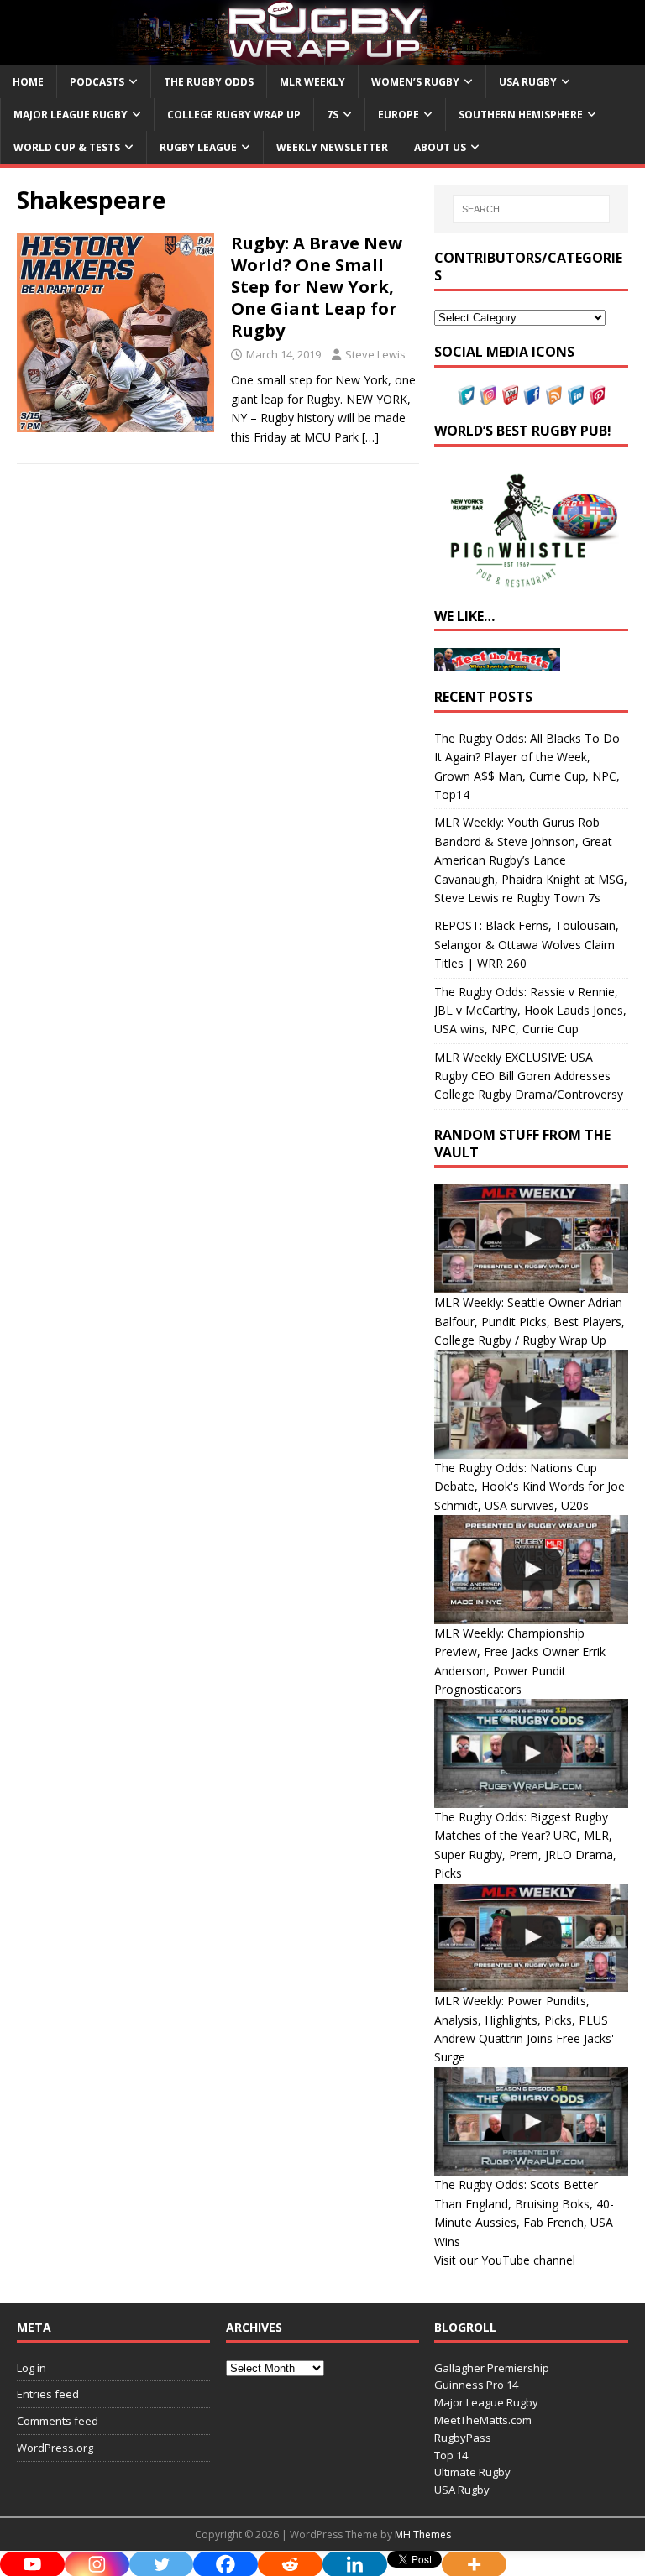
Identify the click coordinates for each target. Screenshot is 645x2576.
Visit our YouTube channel (505, 2260)
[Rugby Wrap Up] (322, 55)
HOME (28, 82)
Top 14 (451, 2455)
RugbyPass (463, 2438)
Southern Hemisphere (521, 115)
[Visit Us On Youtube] (510, 396)
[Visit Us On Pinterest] (597, 396)
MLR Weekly (312, 82)
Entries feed (48, 2394)
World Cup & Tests (67, 147)
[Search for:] (531, 209)
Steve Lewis (375, 354)
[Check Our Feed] (553, 396)
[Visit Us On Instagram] (488, 396)
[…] (370, 437)
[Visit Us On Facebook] (532, 396)
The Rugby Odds (209, 82)
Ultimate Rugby (472, 2472)
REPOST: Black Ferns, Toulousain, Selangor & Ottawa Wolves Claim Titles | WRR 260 (527, 944)
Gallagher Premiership (492, 2368)
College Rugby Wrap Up (234, 115)
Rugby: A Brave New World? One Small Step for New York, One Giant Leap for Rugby (317, 287)
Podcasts (97, 82)
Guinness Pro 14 (476, 2385)
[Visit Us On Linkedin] (575, 396)
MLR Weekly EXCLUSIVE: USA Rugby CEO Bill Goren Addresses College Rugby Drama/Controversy (529, 1076)
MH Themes (423, 2534)
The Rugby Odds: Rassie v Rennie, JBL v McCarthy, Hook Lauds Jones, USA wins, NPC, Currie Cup (530, 1011)
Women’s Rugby (415, 82)
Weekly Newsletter (332, 147)
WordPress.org (55, 2448)
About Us (440, 147)
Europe (399, 115)
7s (333, 115)
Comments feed (58, 2421)
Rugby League (198, 147)
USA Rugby (528, 82)
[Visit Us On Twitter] (466, 396)
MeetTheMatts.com (483, 2420)
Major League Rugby (71, 115)
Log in (31, 2368)
